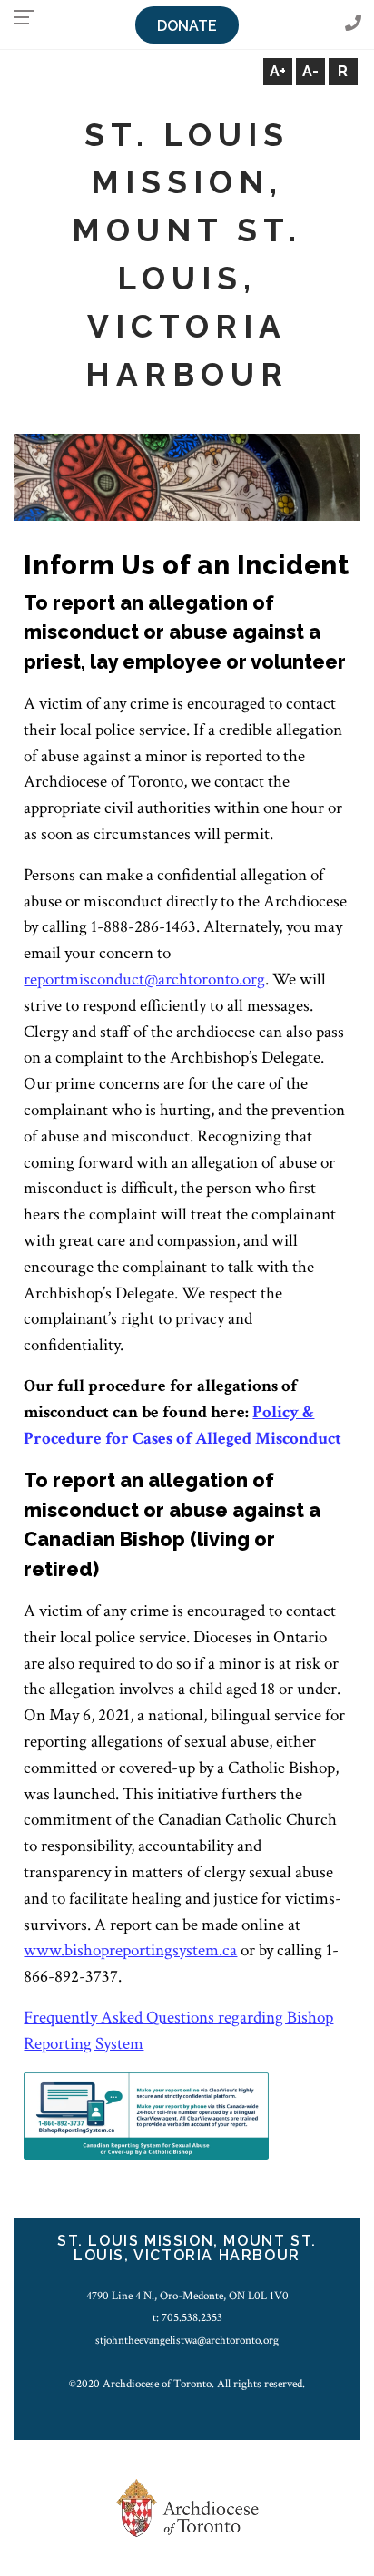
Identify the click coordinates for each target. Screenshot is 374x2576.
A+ (278, 71)
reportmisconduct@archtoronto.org (144, 979)
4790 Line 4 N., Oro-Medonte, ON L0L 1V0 (187, 2296)
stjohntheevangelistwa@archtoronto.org (187, 2340)
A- (310, 71)
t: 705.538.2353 (187, 2317)
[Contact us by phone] (353, 24)
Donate (187, 26)
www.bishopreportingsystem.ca (130, 1950)
